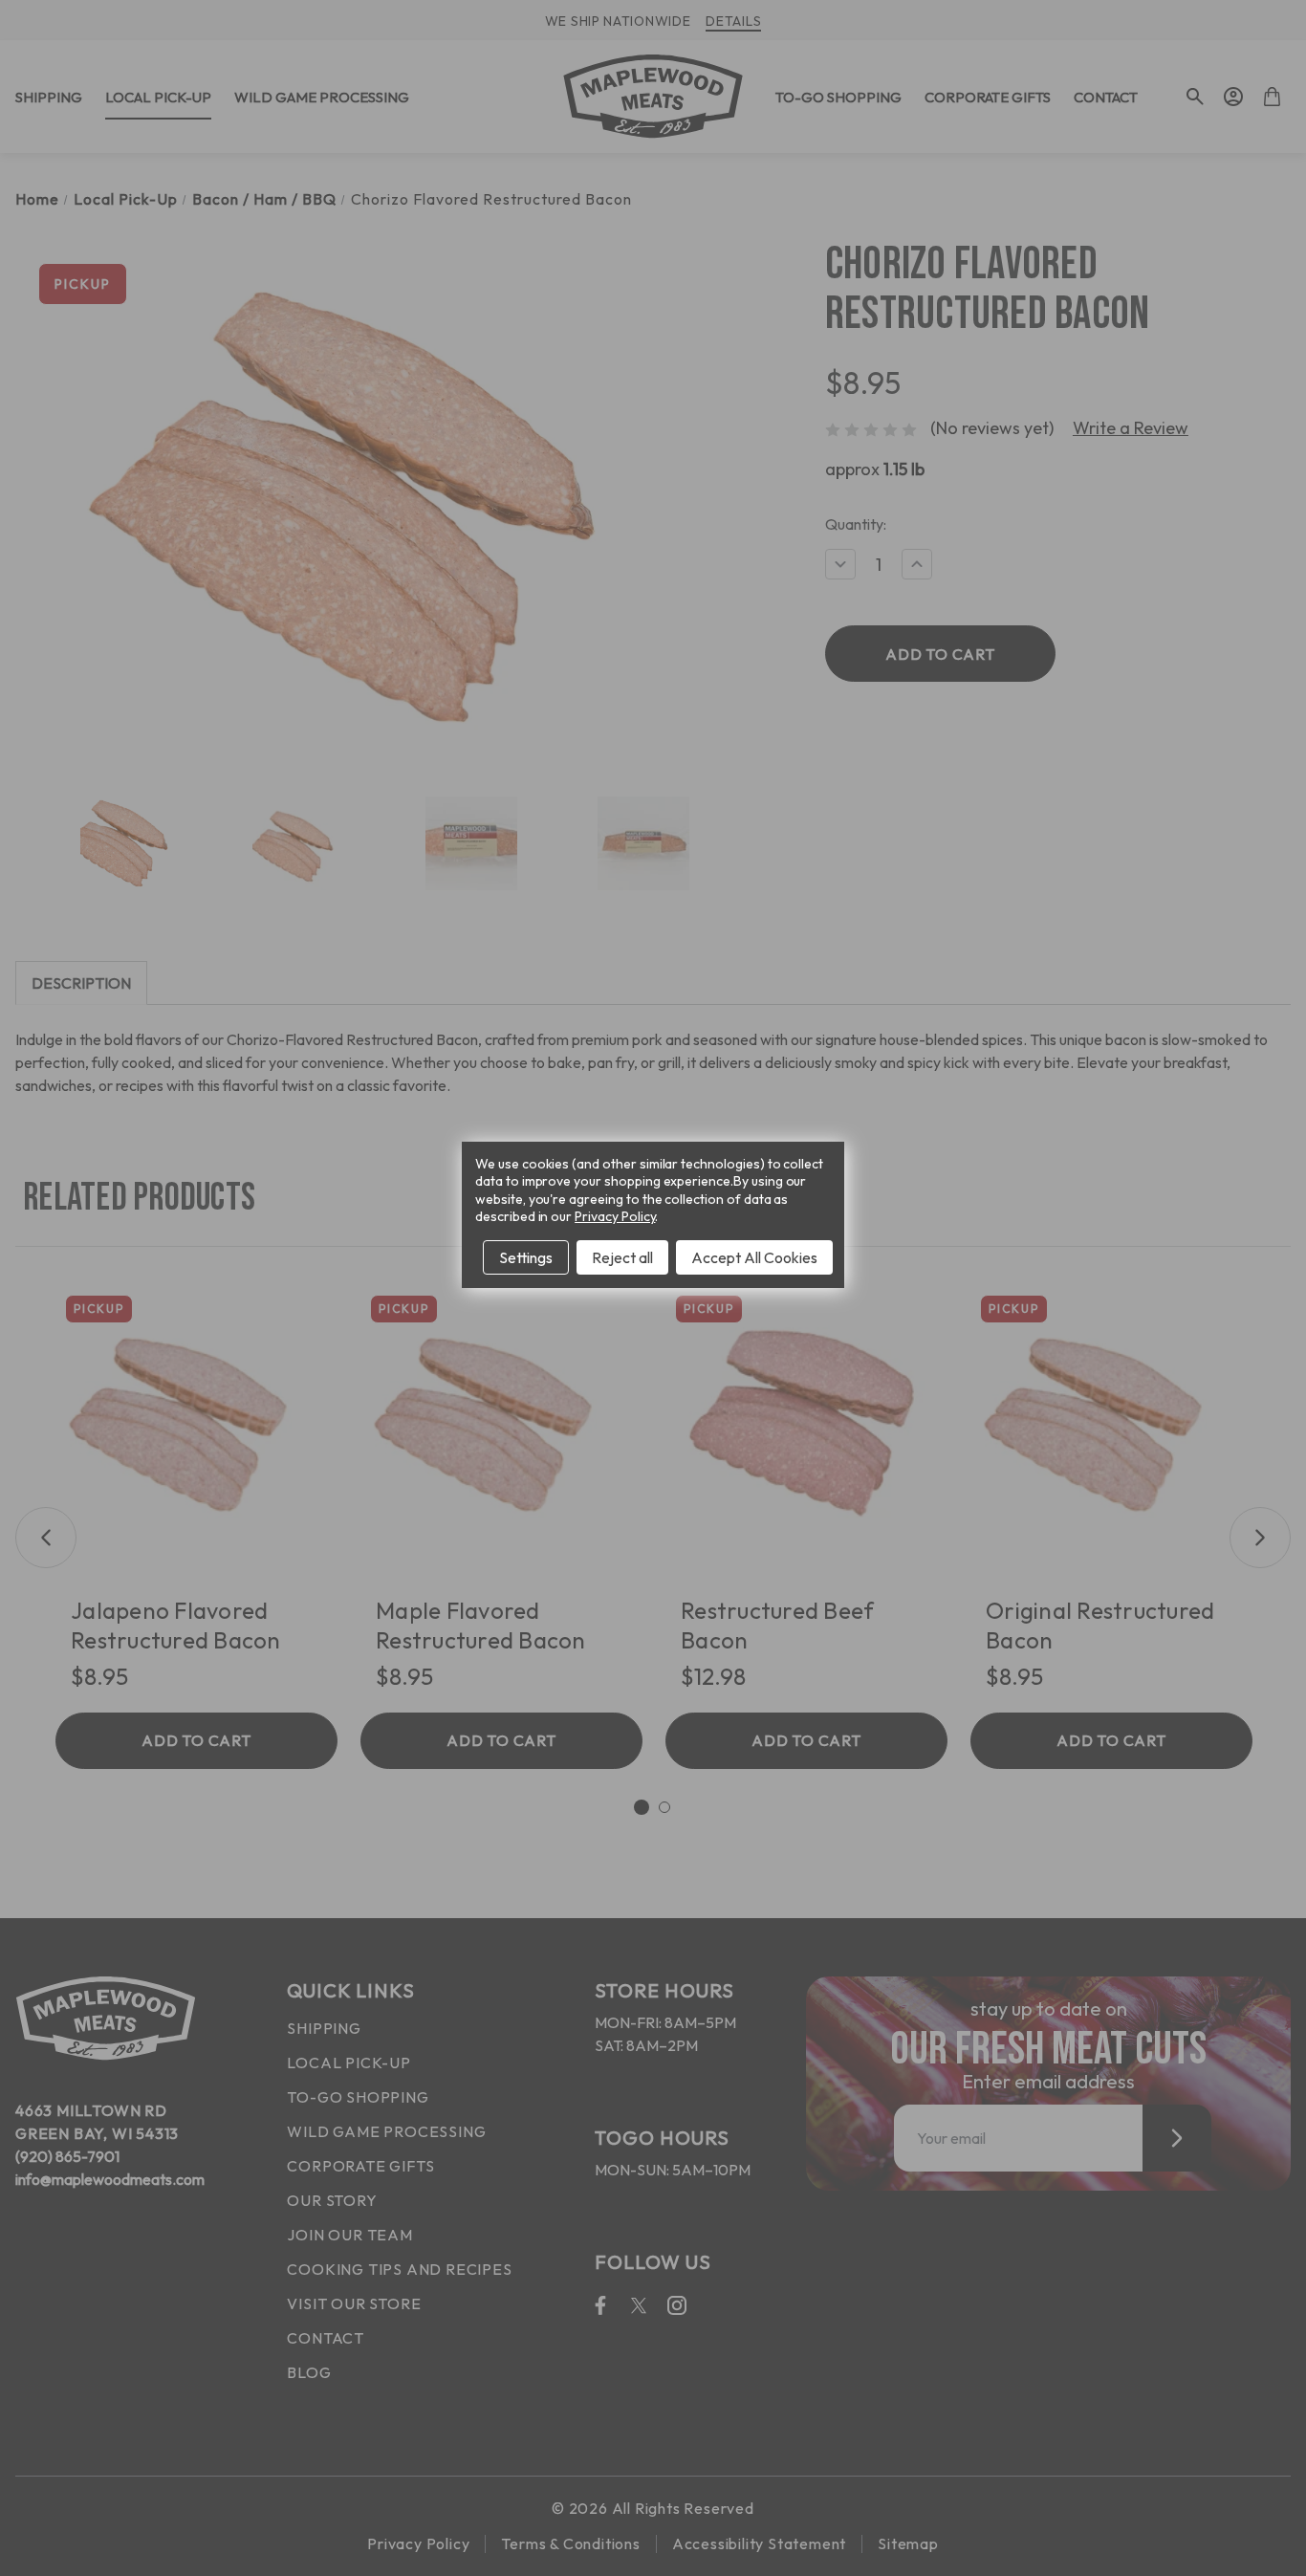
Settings (526, 1257)
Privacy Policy (615, 1216)
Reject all (622, 1257)
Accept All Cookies (754, 1257)
